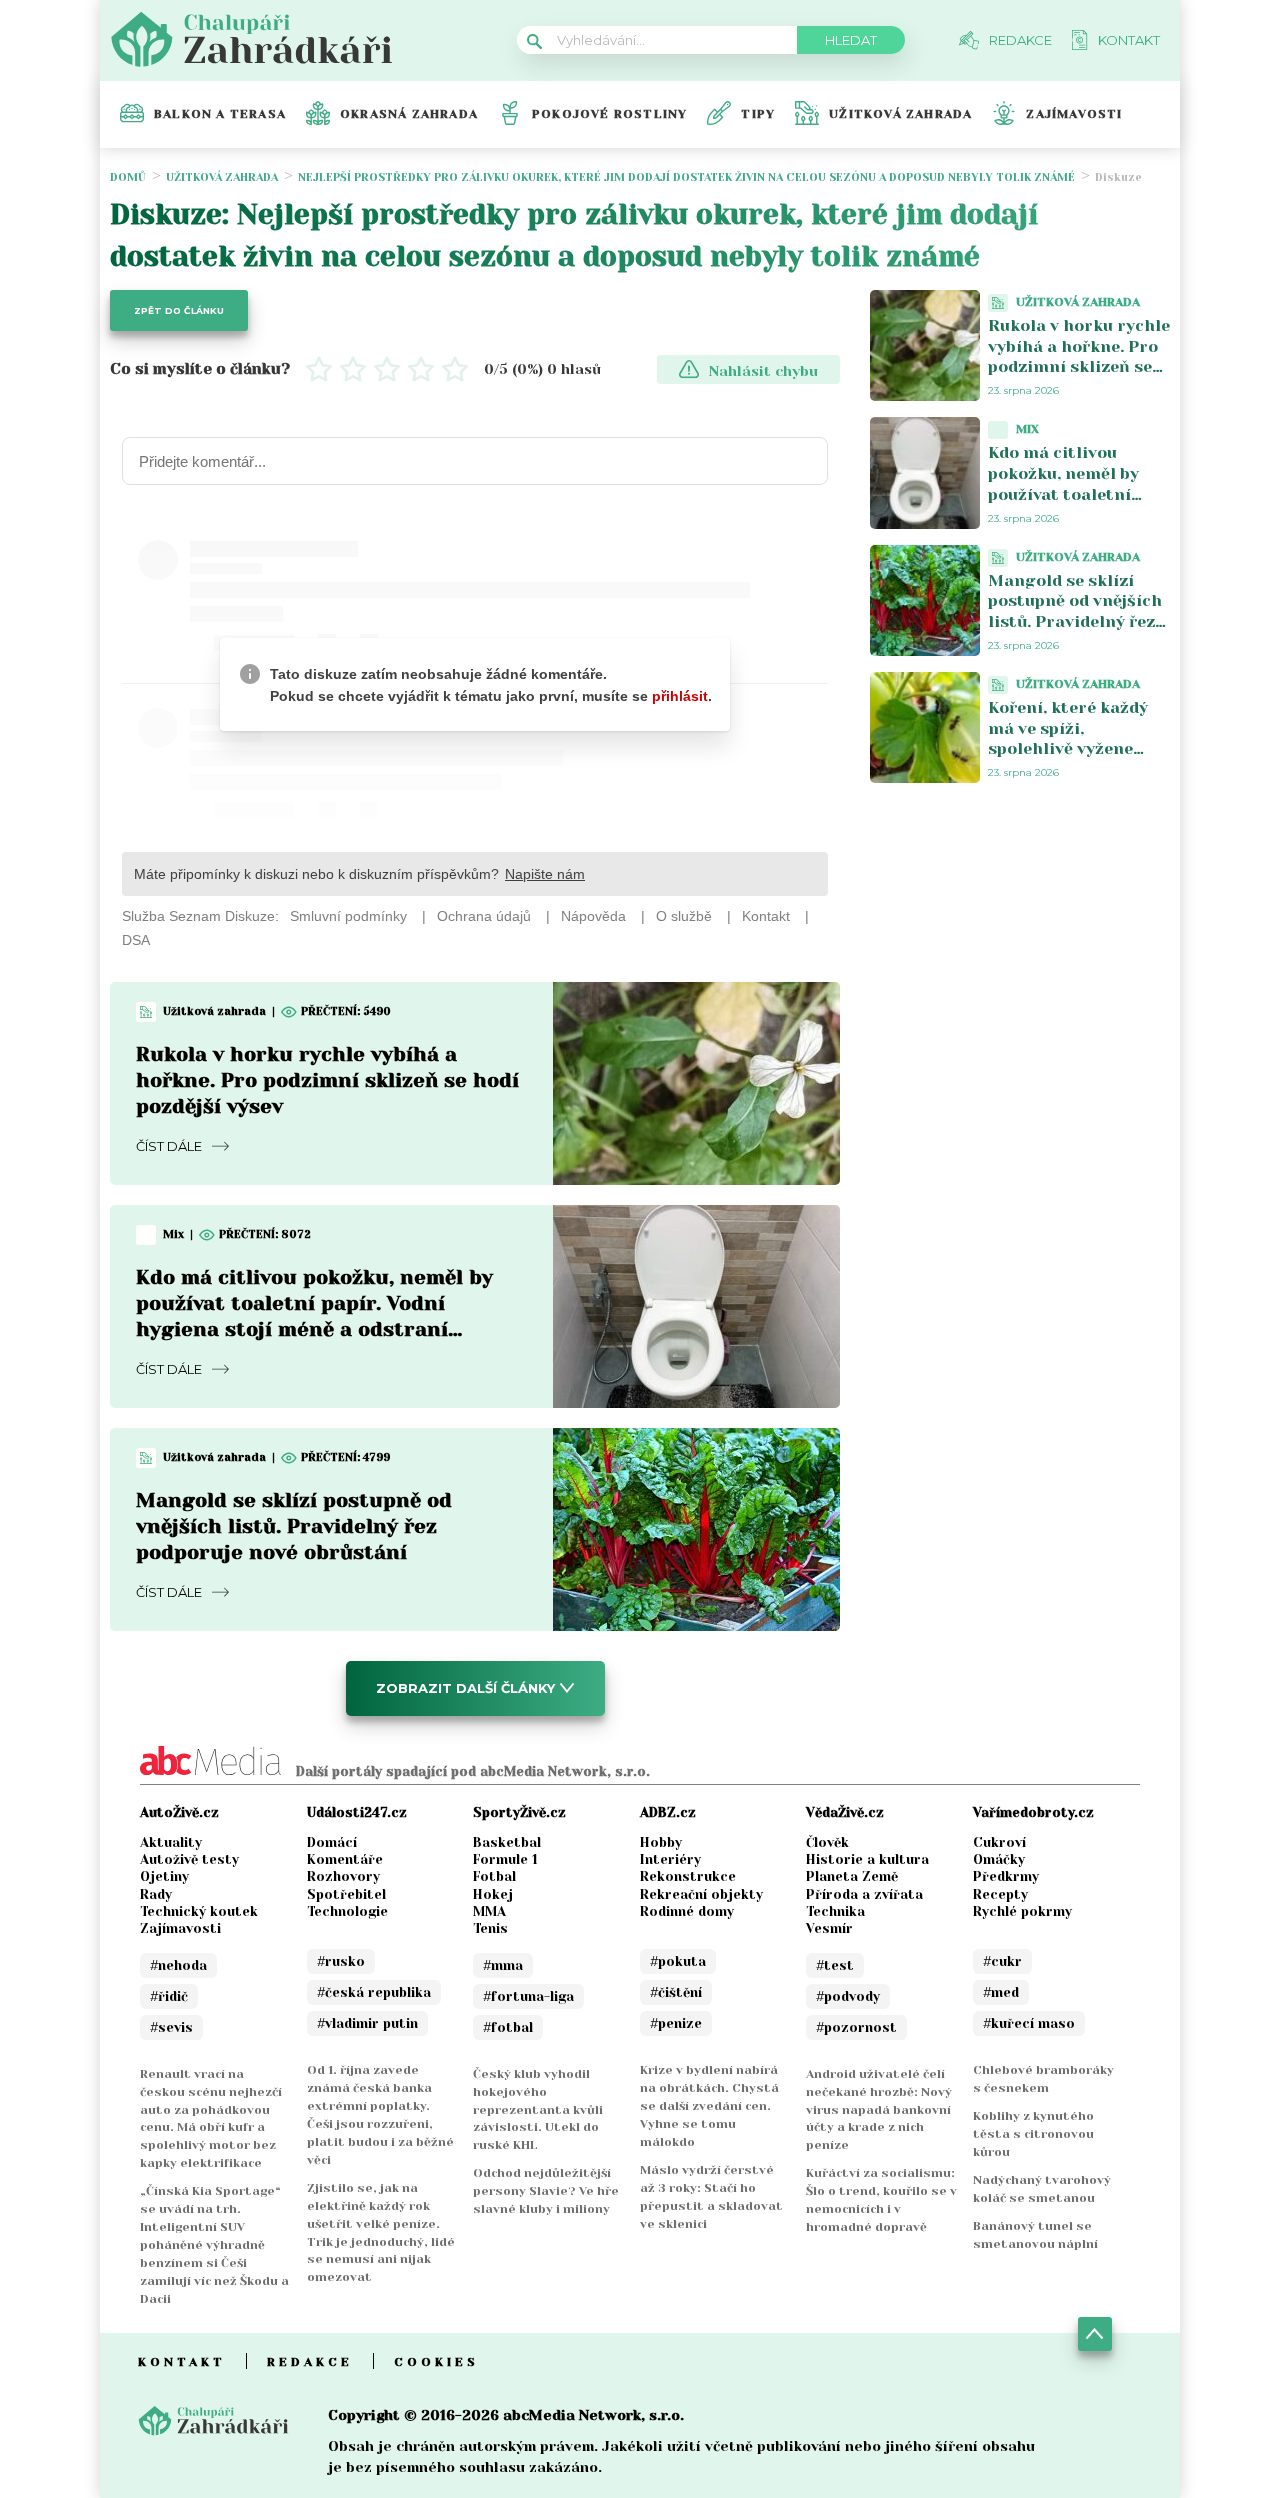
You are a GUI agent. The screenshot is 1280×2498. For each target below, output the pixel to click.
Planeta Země (852, 1876)
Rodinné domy (687, 1911)
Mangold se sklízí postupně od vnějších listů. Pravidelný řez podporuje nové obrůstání (294, 1526)
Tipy (758, 114)
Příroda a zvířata (864, 1894)
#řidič (169, 1996)
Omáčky (999, 1859)
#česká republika (374, 1992)
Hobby (661, 1842)
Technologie (347, 1911)
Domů (128, 177)
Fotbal (494, 1876)
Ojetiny (164, 1876)
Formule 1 (505, 1859)
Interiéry (670, 1859)
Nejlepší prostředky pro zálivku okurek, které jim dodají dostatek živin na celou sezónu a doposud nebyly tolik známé (686, 177)
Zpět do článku (179, 310)
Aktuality (171, 1842)
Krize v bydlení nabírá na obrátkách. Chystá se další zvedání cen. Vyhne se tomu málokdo (709, 2106)
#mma (503, 1965)
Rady (156, 1894)
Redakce (310, 2362)
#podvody (848, 1996)
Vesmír (829, 1928)
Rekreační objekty (701, 1894)
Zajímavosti (1074, 114)
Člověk (827, 1842)
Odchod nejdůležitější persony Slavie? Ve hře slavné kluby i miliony (546, 2191)
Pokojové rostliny (609, 114)
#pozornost (856, 2027)
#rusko (341, 1961)
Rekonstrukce (688, 1876)
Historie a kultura (867, 1859)
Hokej (493, 1894)
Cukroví (999, 1842)
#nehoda (178, 1965)
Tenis (490, 1928)
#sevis (171, 2027)
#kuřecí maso (1029, 2023)
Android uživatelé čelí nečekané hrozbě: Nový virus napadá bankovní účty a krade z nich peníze (879, 2110)
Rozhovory (343, 1876)
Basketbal (507, 1842)
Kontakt (182, 2362)
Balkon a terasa (220, 114)
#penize (676, 2023)
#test (835, 1965)
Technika (835, 1911)
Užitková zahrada (900, 114)
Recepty (1000, 1894)
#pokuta (678, 1961)
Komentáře (345, 1859)
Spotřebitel (346, 1894)
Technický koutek (199, 1911)
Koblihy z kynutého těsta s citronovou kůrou (1033, 2134)
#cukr (1002, 1961)
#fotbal (508, 2027)
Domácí (332, 1842)
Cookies (436, 2362)
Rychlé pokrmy (1022, 1911)
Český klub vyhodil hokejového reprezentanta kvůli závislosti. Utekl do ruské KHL (538, 2110)
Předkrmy (1006, 1876)
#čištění (676, 1992)
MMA (489, 1911)
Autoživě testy (189, 1859)
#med (1001, 1992)
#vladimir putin (367, 2023)
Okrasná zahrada (409, 114)
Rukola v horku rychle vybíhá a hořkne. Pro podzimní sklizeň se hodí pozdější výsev (327, 1080)
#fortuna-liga (528, 1996)
